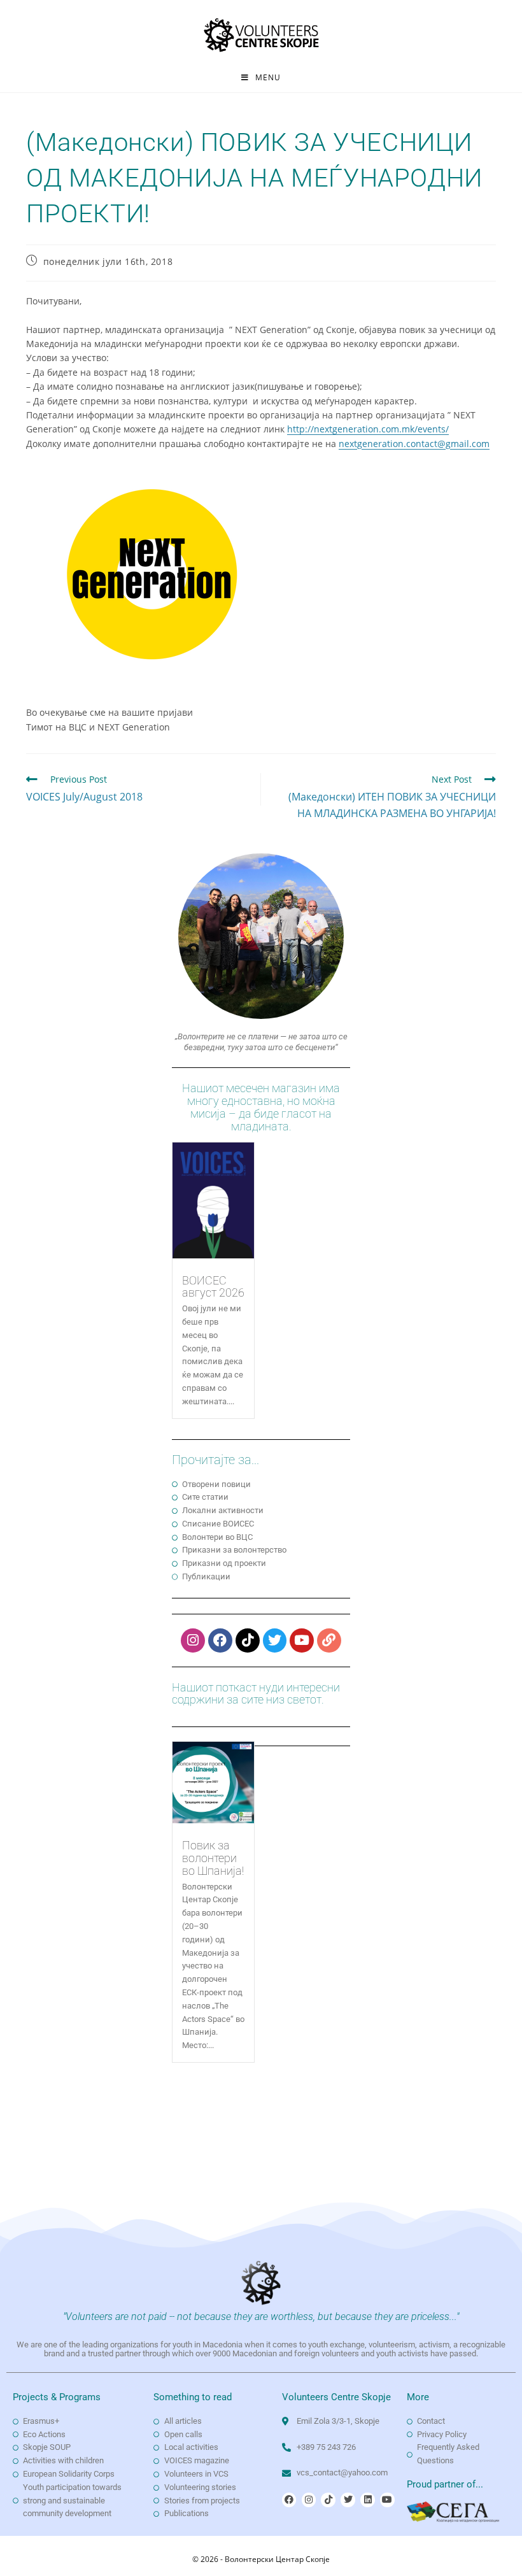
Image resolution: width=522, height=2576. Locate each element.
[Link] (329, 1640)
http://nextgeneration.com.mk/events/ (368, 429)
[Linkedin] (367, 2500)
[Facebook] (220, 1640)
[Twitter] (275, 1640)
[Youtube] (302, 1640)
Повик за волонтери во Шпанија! (213, 1858)
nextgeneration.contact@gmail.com (414, 444)
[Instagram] (193, 1640)
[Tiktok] (248, 1640)
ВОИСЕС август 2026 (213, 1287)
